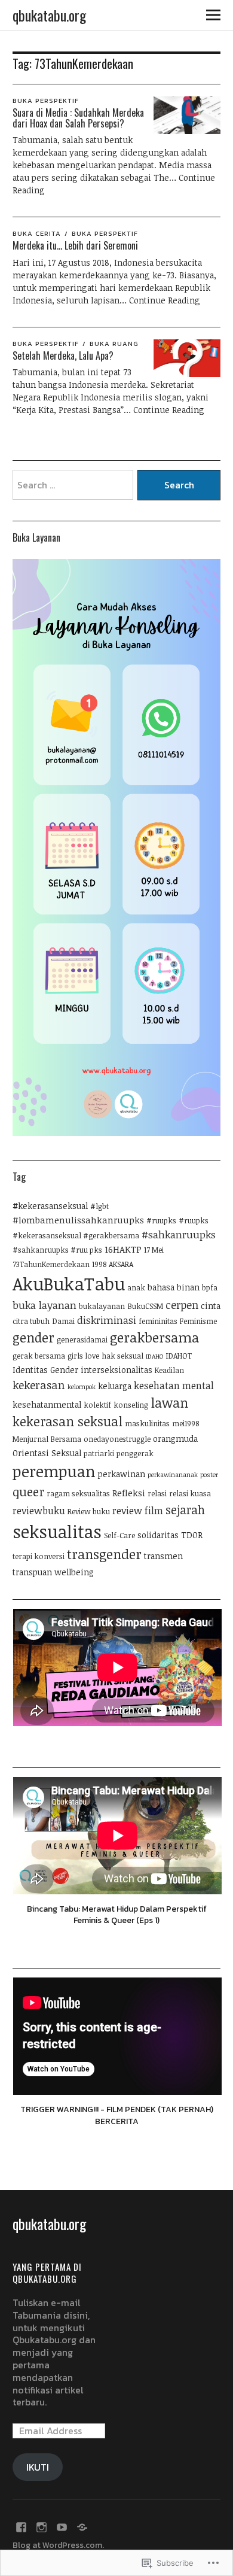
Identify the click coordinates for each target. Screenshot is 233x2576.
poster (209, 1475)
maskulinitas (147, 1424)
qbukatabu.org (49, 15)
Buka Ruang (114, 344)
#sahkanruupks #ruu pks (57, 1250)
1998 (99, 1264)
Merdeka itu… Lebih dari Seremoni (75, 245)
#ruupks (161, 1221)
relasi (157, 1494)
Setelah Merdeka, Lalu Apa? (63, 356)
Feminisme (198, 1321)
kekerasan (39, 1385)
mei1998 (186, 1424)
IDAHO (155, 1356)
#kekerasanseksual (50, 1206)
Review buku (89, 1512)
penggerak (135, 1453)
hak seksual (122, 1356)
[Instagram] (42, 2526)
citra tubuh (31, 1321)
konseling (131, 1405)
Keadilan (169, 1370)
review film (138, 1511)
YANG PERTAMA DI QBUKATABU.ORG (47, 2273)
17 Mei (154, 1250)
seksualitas (57, 1531)
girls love (83, 1356)
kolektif (97, 1405)
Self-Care (119, 1535)
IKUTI (38, 2467)
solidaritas (158, 1535)
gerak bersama (39, 1356)
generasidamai (82, 1340)
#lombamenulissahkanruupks (78, 1220)
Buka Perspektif (46, 101)
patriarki (99, 1453)
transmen (163, 1556)
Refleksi (129, 1493)
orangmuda (175, 1439)
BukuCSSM (145, 1306)
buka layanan (45, 1305)
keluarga (115, 1386)
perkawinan (122, 1474)
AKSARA (121, 1264)
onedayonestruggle (117, 1439)
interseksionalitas (116, 1370)
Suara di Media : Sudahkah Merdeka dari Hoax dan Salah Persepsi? (78, 118)
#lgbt (99, 1206)
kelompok (82, 1387)
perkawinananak (173, 1475)
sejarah (185, 1510)
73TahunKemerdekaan (51, 1264)
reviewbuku (39, 1511)
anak (136, 1288)
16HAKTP (123, 1249)
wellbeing (74, 1572)
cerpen (182, 1305)
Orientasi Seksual (47, 1453)
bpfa (210, 1288)
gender (33, 1337)
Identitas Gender (45, 1370)
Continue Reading (165, 300)
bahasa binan (174, 1287)
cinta (211, 1306)
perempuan (54, 1471)
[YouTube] (62, 2526)
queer (28, 1492)
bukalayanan (102, 1306)
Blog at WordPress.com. (58, 2545)
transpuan (32, 1572)
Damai (63, 1321)
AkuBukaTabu (69, 1283)
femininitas (158, 1321)
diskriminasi (107, 1320)
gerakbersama (154, 1337)
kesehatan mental (174, 1386)
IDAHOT (179, 1356)
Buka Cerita (37, 233)
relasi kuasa (190, 1494)
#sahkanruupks (179, 1234)
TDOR (192, 1535)
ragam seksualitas (78, 1494)
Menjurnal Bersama (47, 1439)
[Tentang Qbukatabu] (82, 2526)
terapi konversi (39, 1556)
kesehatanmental (47, 1404)
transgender (104, 1554)
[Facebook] (22, 2526)
